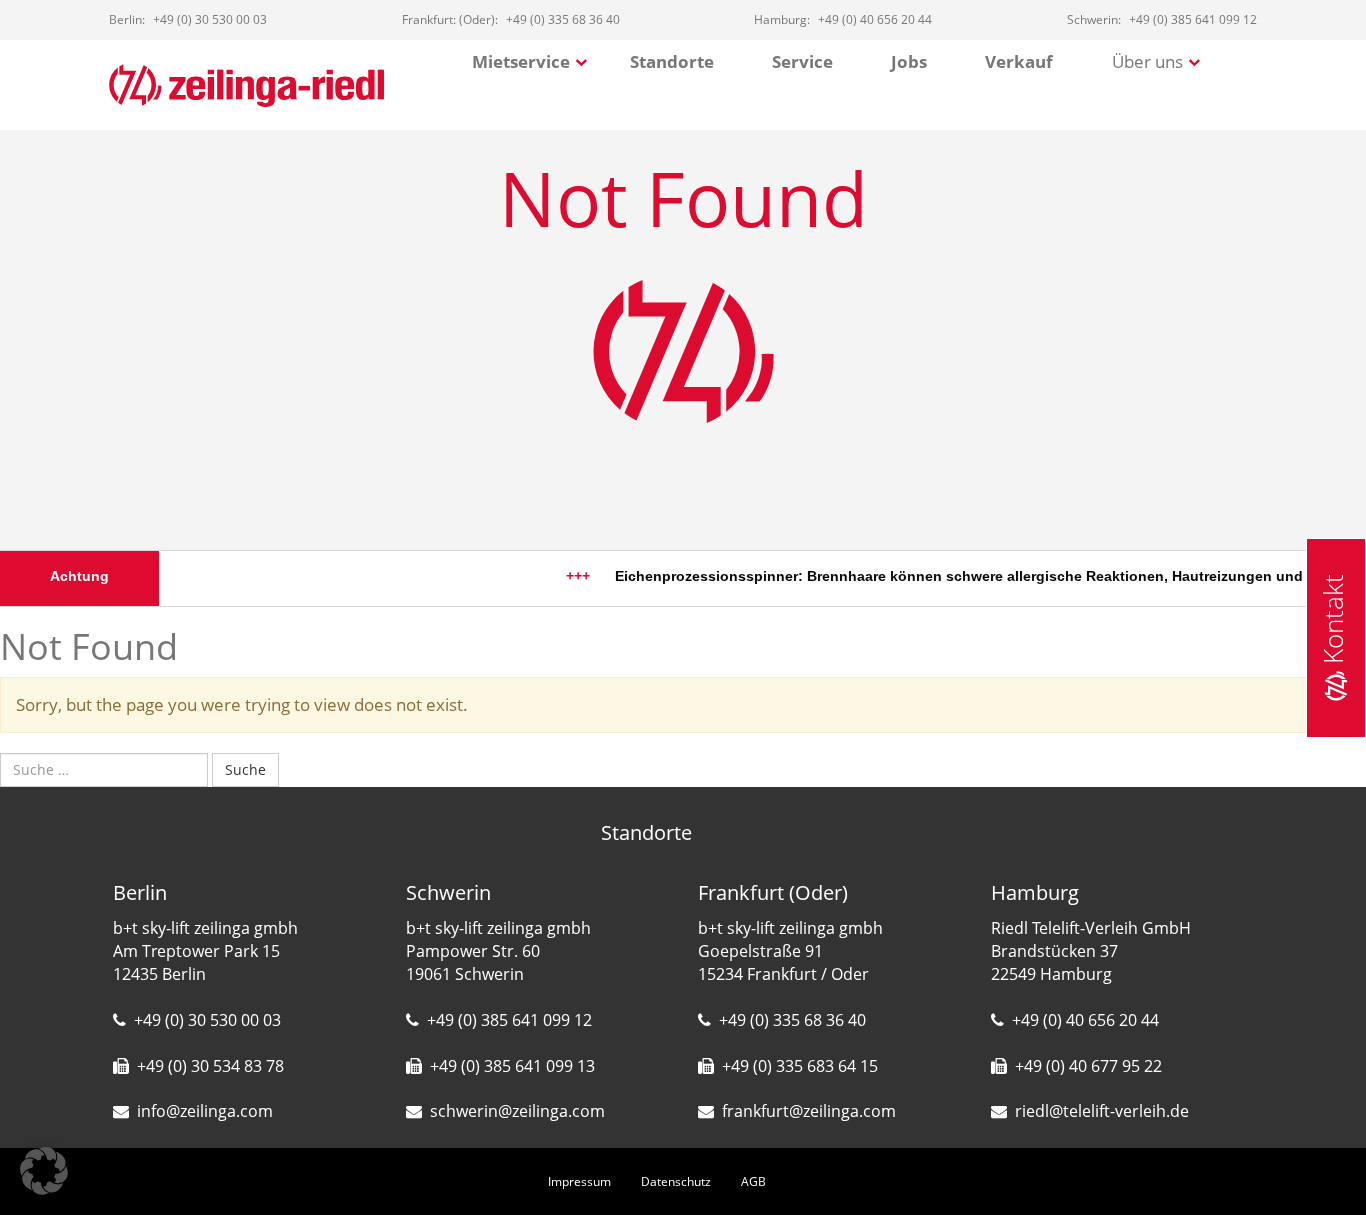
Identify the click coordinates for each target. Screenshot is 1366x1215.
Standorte (672, 61)
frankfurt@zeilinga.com (809, 1111)
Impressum (579, 1181)
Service (802, 61)
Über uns (1147, 61)
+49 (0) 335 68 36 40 (792, 1020)
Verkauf (1019, 61)
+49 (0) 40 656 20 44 (1085, 1020)
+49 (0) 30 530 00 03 (207, 1020)
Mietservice (521, 61)
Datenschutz (676, 1181)
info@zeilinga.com (205, 1111)
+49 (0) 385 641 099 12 (509, 1020)
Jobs (909, 61)
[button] (44, 1171)
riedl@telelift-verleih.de (1102, 1111)
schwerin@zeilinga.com (517, 1111)
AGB (753, 1181)
